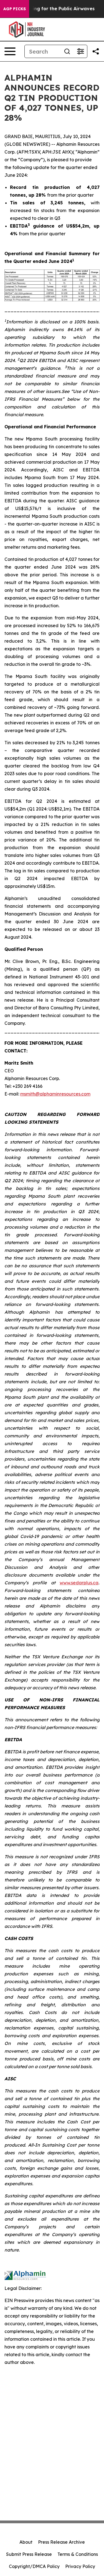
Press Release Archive (61, 2542)
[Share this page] (96, 51)
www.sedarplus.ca (79, 1583)
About (26, 2542)
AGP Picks (15, 9)
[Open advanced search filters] (80, 51)
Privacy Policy (80, 2566)
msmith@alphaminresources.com (55, 1094)
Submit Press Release (29, 2554)
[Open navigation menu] (10, 51)
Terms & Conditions (78, 2554)
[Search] (67, 51)
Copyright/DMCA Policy (34, 2566)
